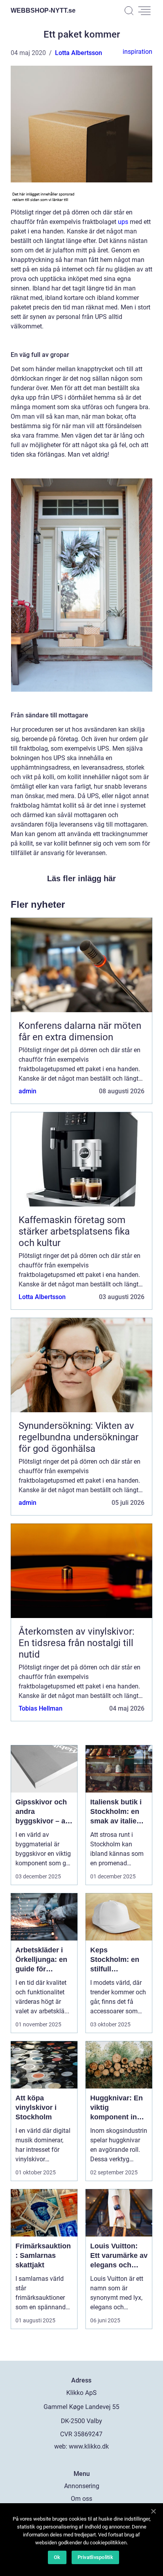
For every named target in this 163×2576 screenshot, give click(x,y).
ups (123, 222)
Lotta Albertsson (79, 53)
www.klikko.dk (89, 2446)
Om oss (81, 2499)
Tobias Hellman (41, 1708)
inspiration (137, 52)
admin (27, 1091)
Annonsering (82, 2486)
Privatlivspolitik (95, 2557)
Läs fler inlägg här (81, 878)
